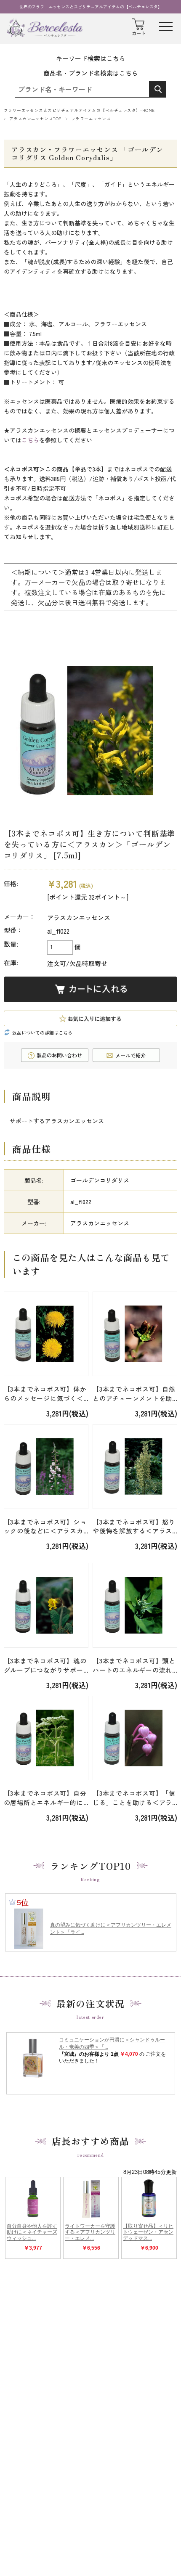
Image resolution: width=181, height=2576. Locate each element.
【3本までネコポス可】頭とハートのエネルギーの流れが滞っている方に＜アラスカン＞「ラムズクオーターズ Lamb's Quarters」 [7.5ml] (134, 1665)
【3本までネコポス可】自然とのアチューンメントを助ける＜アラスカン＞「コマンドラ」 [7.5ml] (134, 1394)
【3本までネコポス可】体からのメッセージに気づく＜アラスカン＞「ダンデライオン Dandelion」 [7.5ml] (45, 1394)
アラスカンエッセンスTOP (35, 119)
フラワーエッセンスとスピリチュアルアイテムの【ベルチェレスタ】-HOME (79, 110)
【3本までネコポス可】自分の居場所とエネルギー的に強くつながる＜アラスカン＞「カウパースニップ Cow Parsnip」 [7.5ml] (45, 1798)
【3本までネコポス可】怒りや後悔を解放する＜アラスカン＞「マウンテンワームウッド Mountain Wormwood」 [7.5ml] (134, 1527)
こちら (30, 440)
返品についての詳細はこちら (42, 1033)
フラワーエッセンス (91, 119)
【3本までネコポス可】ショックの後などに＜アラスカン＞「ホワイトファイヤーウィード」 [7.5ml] (45, 1527)
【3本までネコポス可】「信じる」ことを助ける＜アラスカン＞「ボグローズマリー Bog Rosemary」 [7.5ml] (134, 1798)
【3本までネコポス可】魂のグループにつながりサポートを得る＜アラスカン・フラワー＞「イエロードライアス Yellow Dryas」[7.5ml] (45, 1665)
